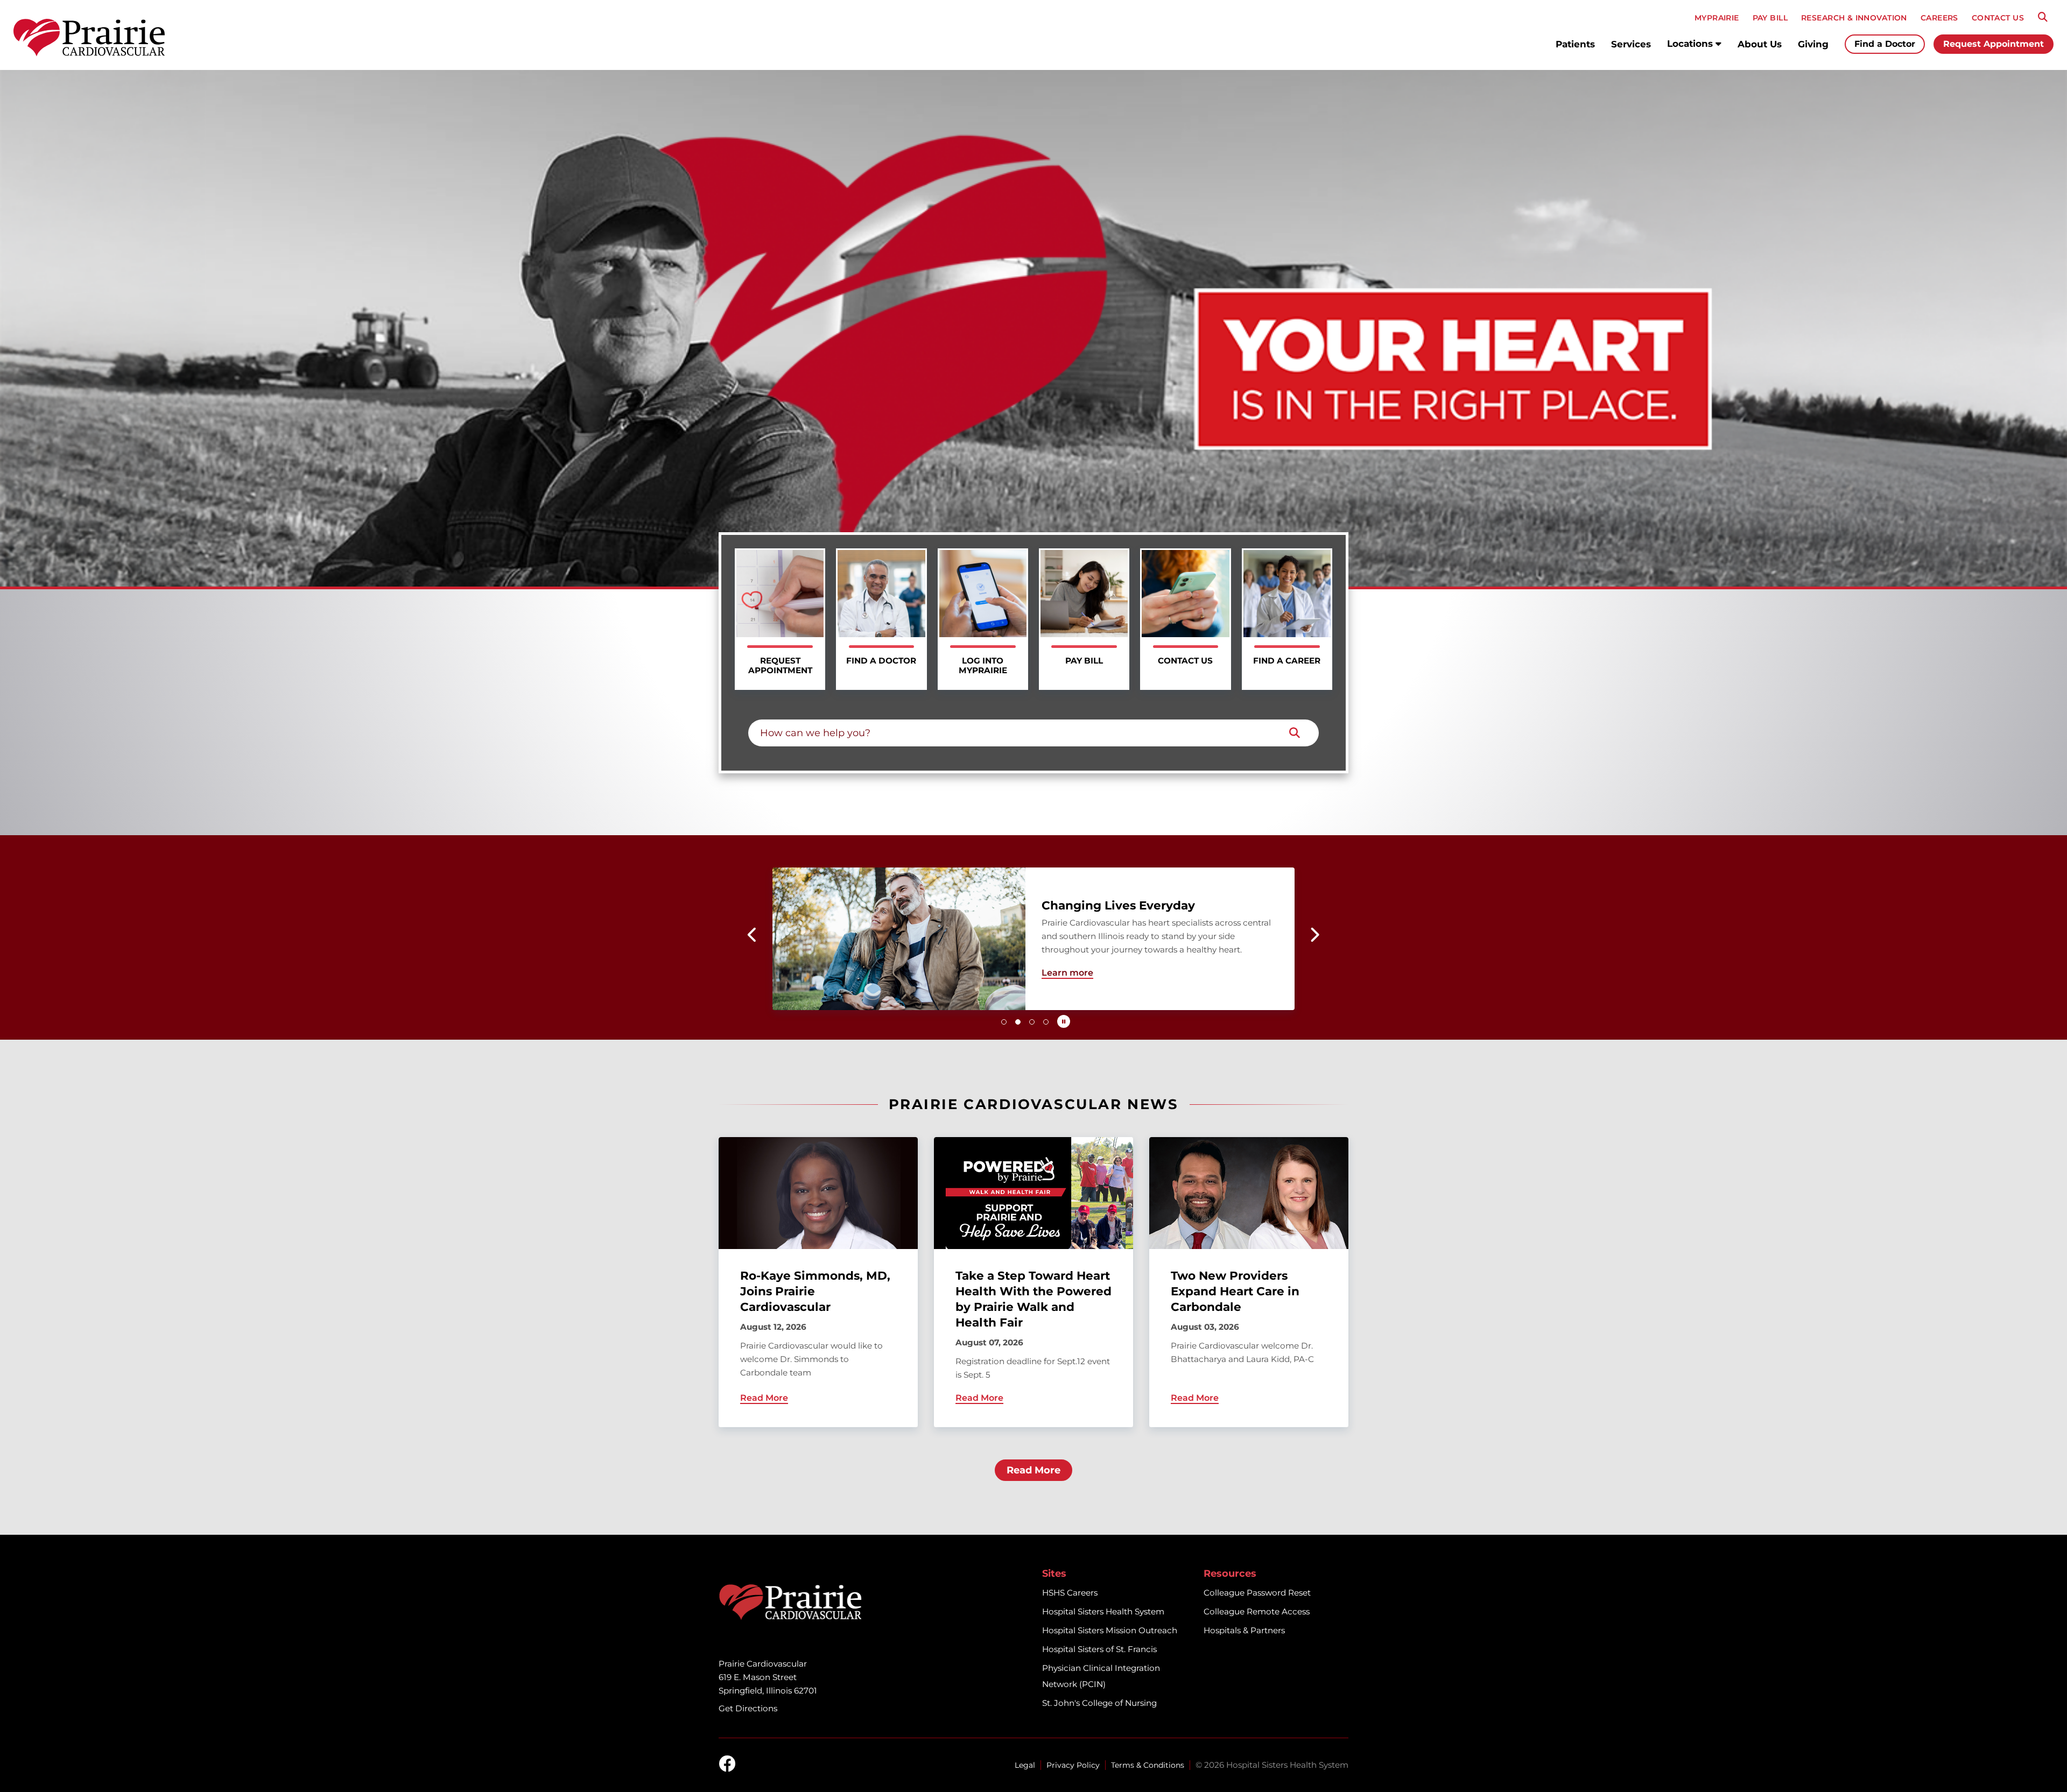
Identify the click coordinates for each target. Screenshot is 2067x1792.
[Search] (2043, 17)
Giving (1813, 44)
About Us (1760, 44)
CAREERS (1939, 18)
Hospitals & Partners (1244, 1630)
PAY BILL (1770, 18)
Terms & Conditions (1148, 1765)
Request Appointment (1994, 44)
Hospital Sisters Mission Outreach (1110, 1630)
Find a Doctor (1885, 44)
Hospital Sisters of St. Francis (1099, 1649)
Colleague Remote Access (1257, 1611)
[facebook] (727, 1765)
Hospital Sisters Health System (1103, 1611)
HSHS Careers (1070, 1593)
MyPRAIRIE (1717, 18)
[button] (753, 935)
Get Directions (748, 1708)
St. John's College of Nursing (1099, 1703)
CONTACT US (1998, 18)
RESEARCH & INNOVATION (1854, 18)
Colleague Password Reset (1257, 1593)
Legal (1025, 1765)
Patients (1575, 44)
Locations (1691, 44)
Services (1631, 44)
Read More (1033, 1470)
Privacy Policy (1073, 1765)
